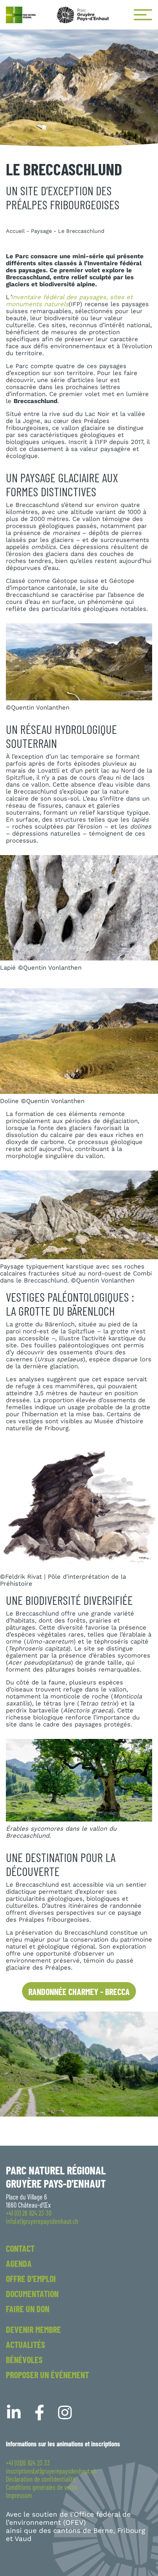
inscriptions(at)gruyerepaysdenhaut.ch (51, 2471)
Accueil (15, 231)
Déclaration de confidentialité (41, 2479)
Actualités (26, 2344)
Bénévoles (24, 2360)
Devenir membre (33, 2329)
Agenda (19, 2263)
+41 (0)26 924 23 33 (28, 2463)
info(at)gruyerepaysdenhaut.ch (42, 2221)
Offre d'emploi (31, 2278)
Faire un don (28, 2309)
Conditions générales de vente (42, 2487)
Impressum (19, 2495)
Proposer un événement (47, 2375)
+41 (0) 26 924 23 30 (29, 2213)
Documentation (32, 2294)
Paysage (41, 231)
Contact (20, 2248)
